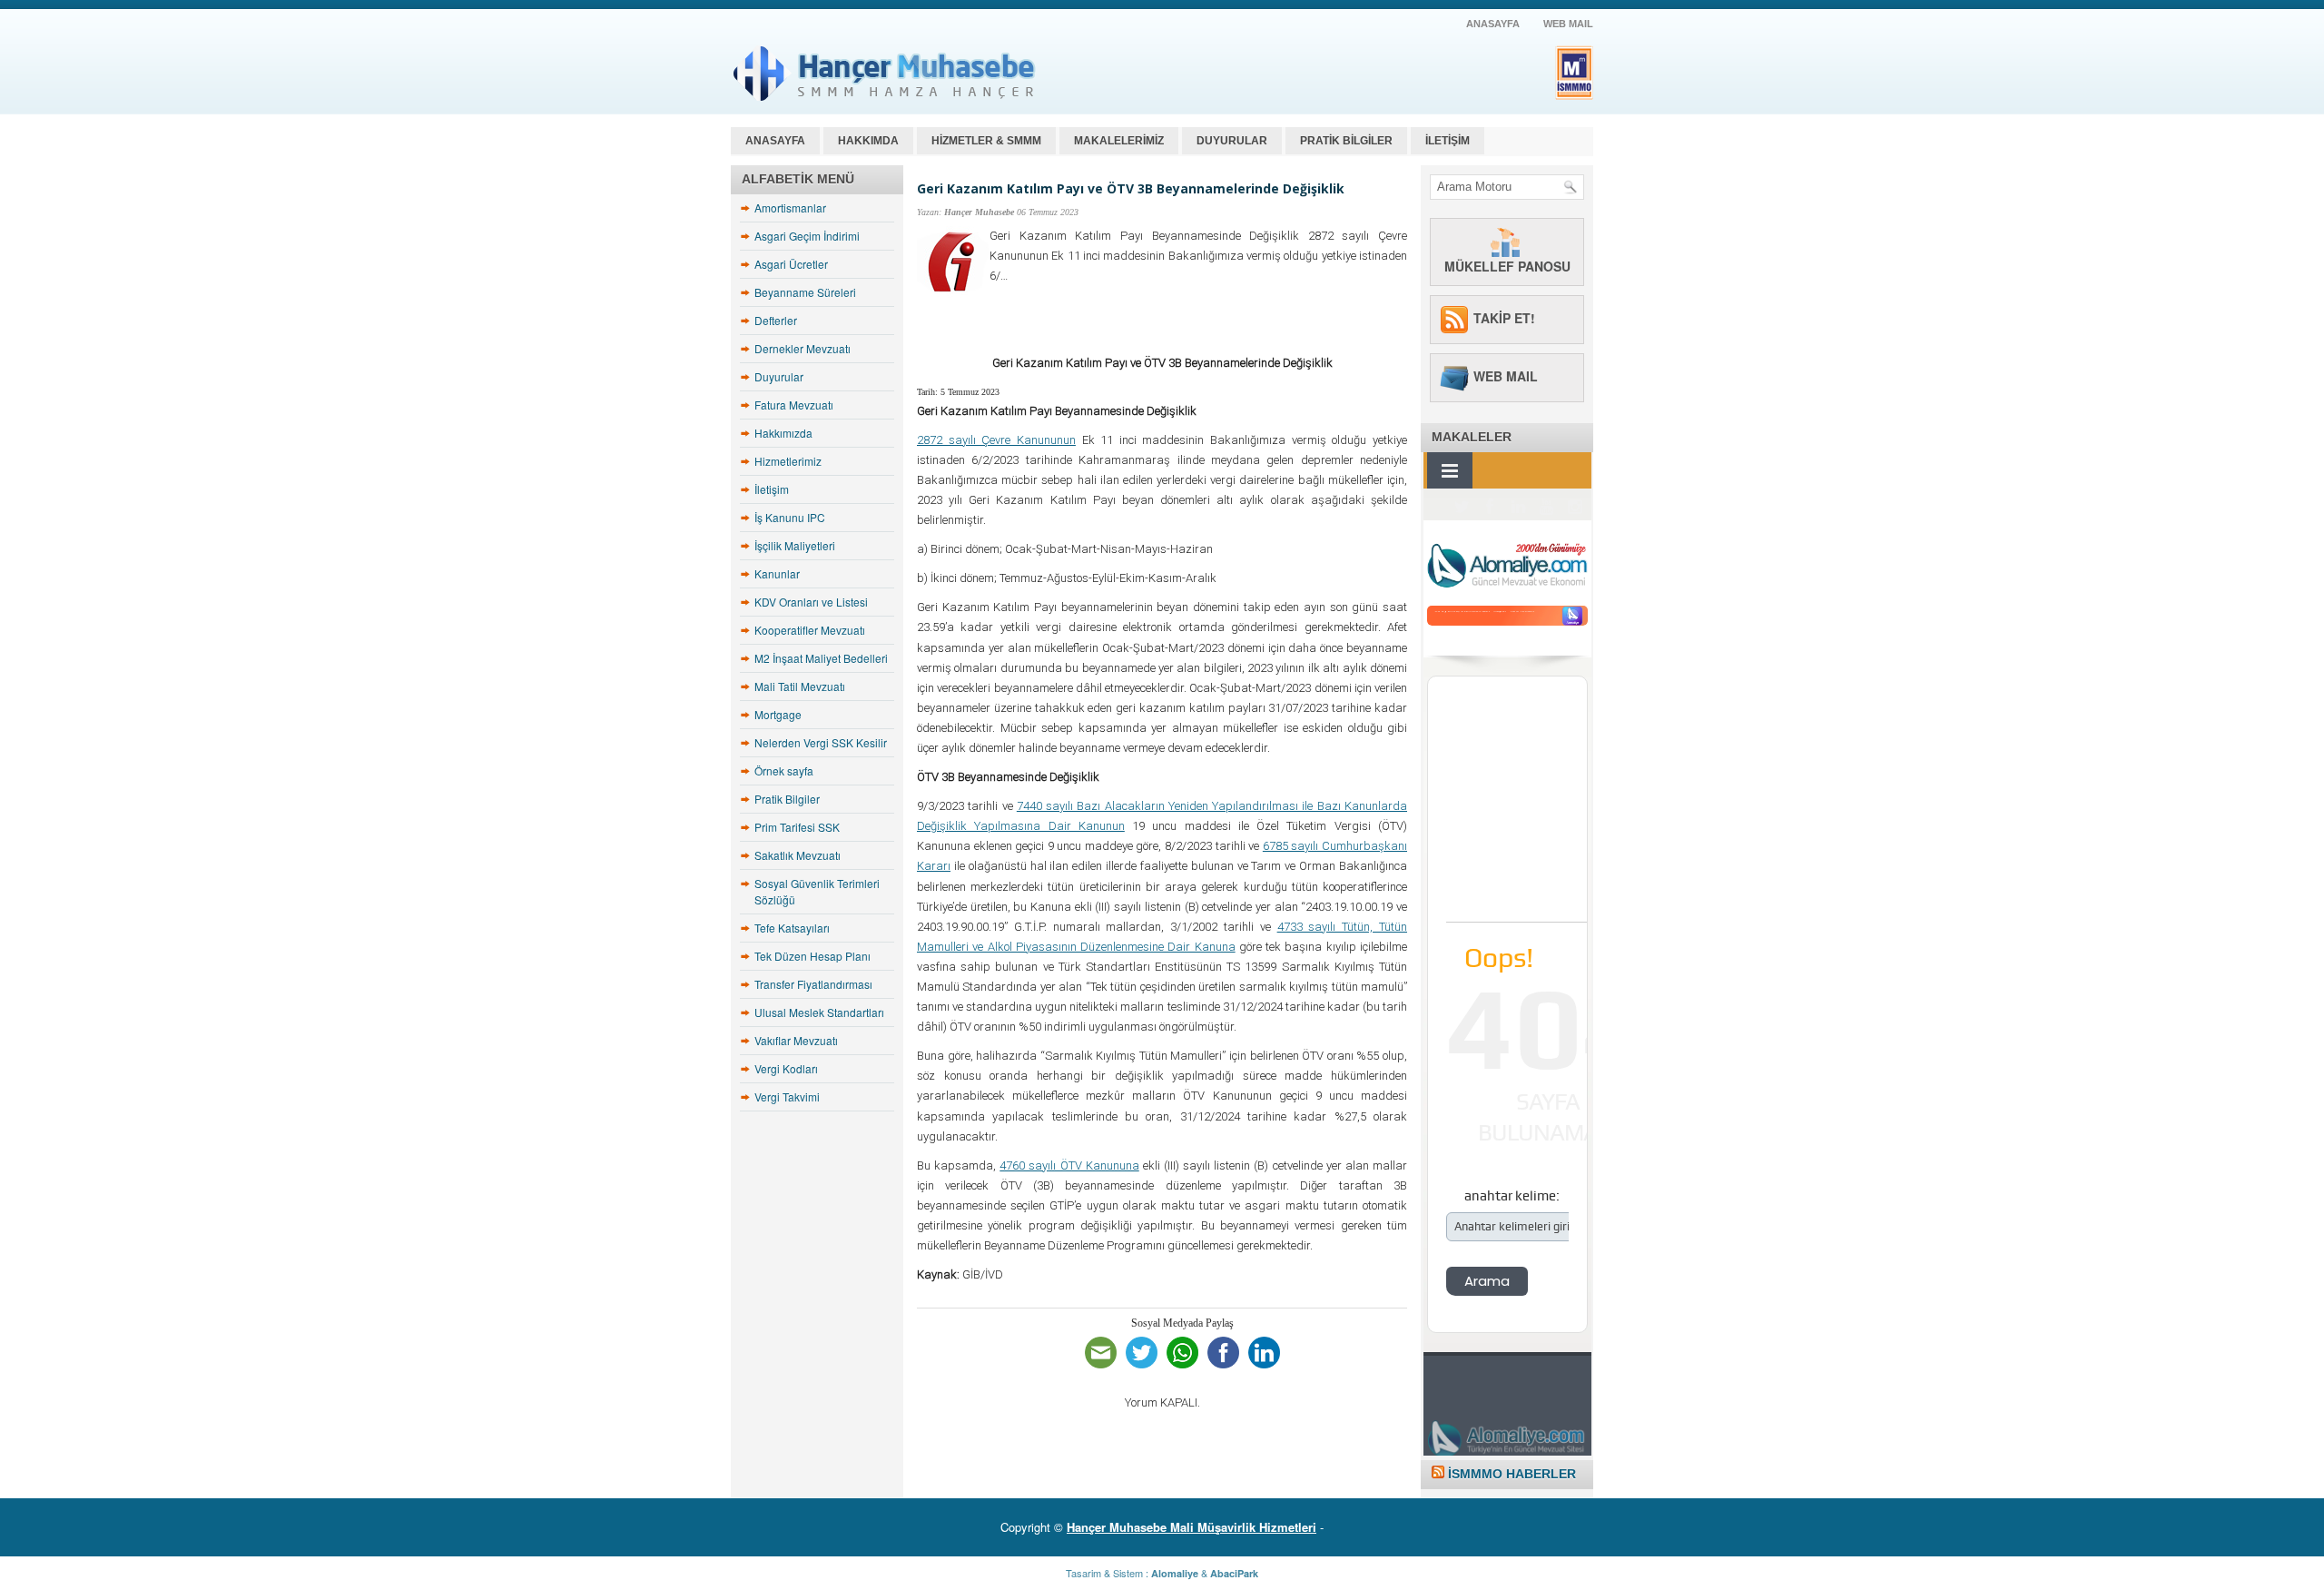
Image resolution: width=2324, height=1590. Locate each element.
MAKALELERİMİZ (1119, 141)
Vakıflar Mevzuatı (796, 1040)
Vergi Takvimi (787, 1096)
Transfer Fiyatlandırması (813, 984)
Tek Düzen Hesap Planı (812, 956)
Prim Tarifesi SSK (797, 827)
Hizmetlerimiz (788, 461)
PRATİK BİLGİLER (1346, 141)
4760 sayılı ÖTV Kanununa (1069, 1165)
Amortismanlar (790, 207)
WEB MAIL (1568, 24)
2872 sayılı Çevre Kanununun (996, 440)
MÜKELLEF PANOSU (1507, 266)
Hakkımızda (783, 433)
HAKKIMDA (868, 141)
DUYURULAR (1232, 141)
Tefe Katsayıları (792, 928)
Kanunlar (777, 573)
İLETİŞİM (1448, 141)
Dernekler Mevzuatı (803, 348)
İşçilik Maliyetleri (795, 545)
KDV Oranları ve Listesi (811, 602)
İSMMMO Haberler (1512, 1474)
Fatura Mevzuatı (794, 405)
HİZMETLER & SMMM (986, 141)
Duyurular (779, 376)
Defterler (776, 320)
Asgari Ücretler (791, 264)
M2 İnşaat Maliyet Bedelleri (821, 658)
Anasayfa (775, 141)
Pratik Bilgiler (787, 799)
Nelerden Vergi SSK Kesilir (821, 742)
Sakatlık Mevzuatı (798, 855)
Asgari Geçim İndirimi (807, 236)
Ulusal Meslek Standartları (819, 1012)
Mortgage (778, 714)
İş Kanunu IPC (790, 517)
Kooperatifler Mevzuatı (810, 630)
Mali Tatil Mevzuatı (800, 686)
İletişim (772, 489)
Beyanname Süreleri (805, 292)
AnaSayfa (1493, 24)
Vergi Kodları (786, 1068)
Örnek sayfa (784, 770)
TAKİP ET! (1504, 318)
